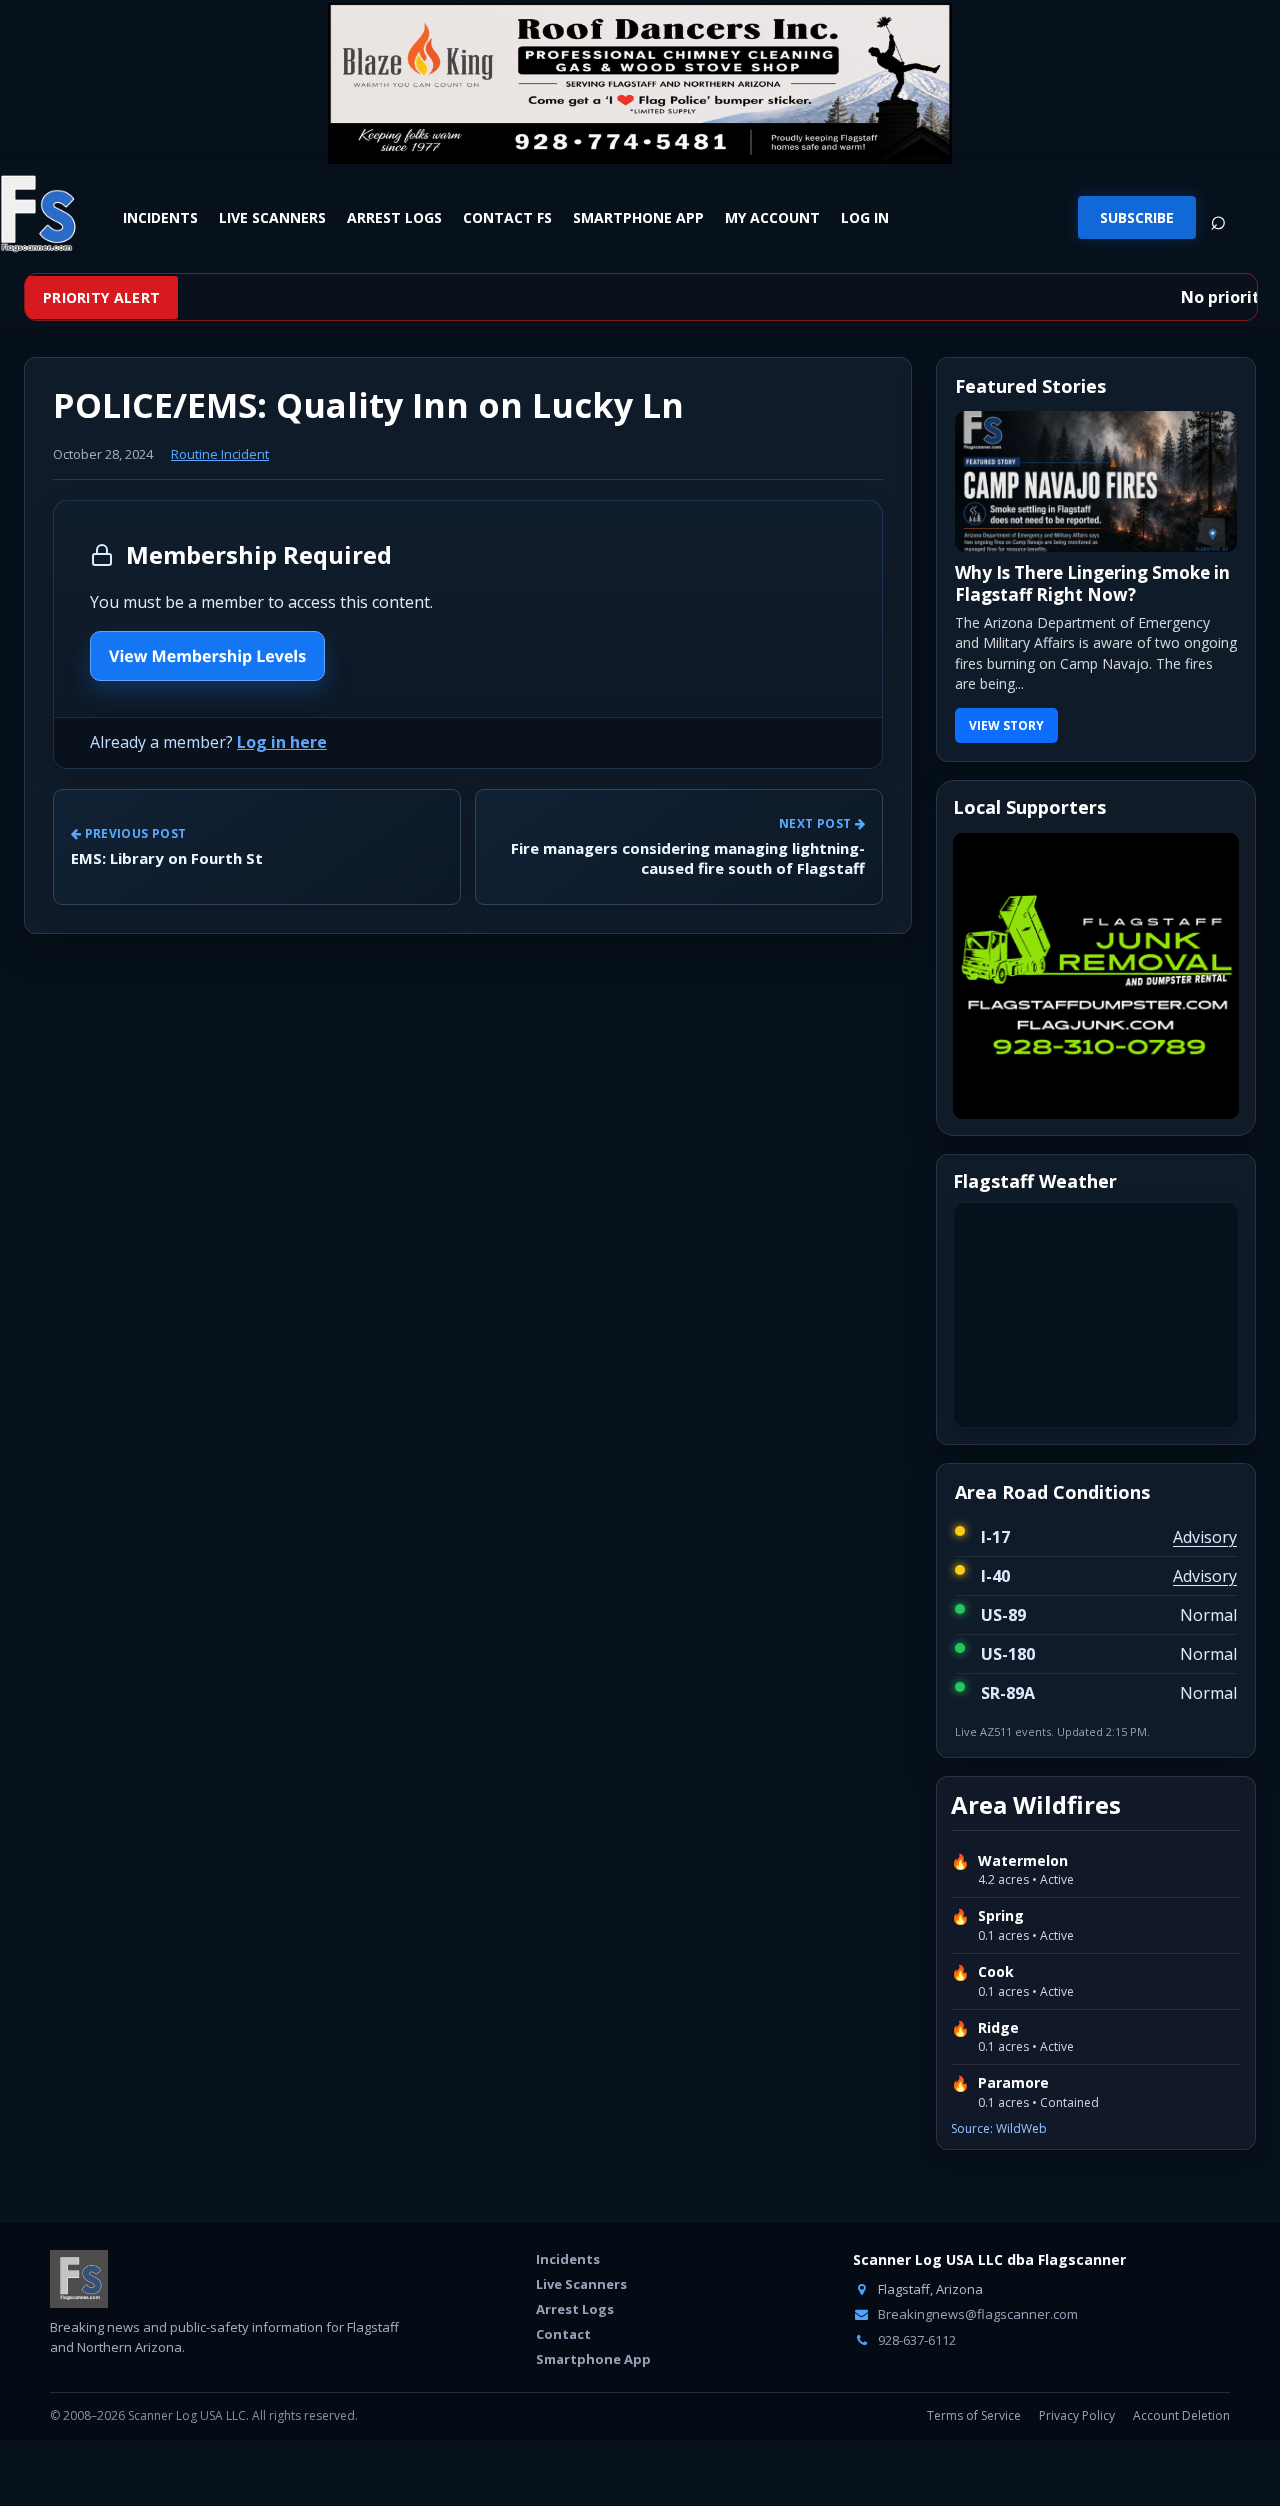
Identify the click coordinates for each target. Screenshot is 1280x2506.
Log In (865, 217)
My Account (772, 217)
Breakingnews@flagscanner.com (976, 2314)
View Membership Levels (207, 656)
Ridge (998, 2028)
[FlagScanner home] (79, 2279)
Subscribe (1137, 217)
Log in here (282, 742)
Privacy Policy (1077, 2415)
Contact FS (507, 217)
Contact (563, 2334)
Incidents (160, 217)
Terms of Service (974, 2415)
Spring (1001, 1916)
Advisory (1205, 1537)
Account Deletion (1181, 2415)
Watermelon (1023, 1861)
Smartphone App (638, 217)
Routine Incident (220, 454)
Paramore (1013, 2083)
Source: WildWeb (999, 2128)
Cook (996, 1972)
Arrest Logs (394, 217)
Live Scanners (272, 217)
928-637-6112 (915, 2340)
